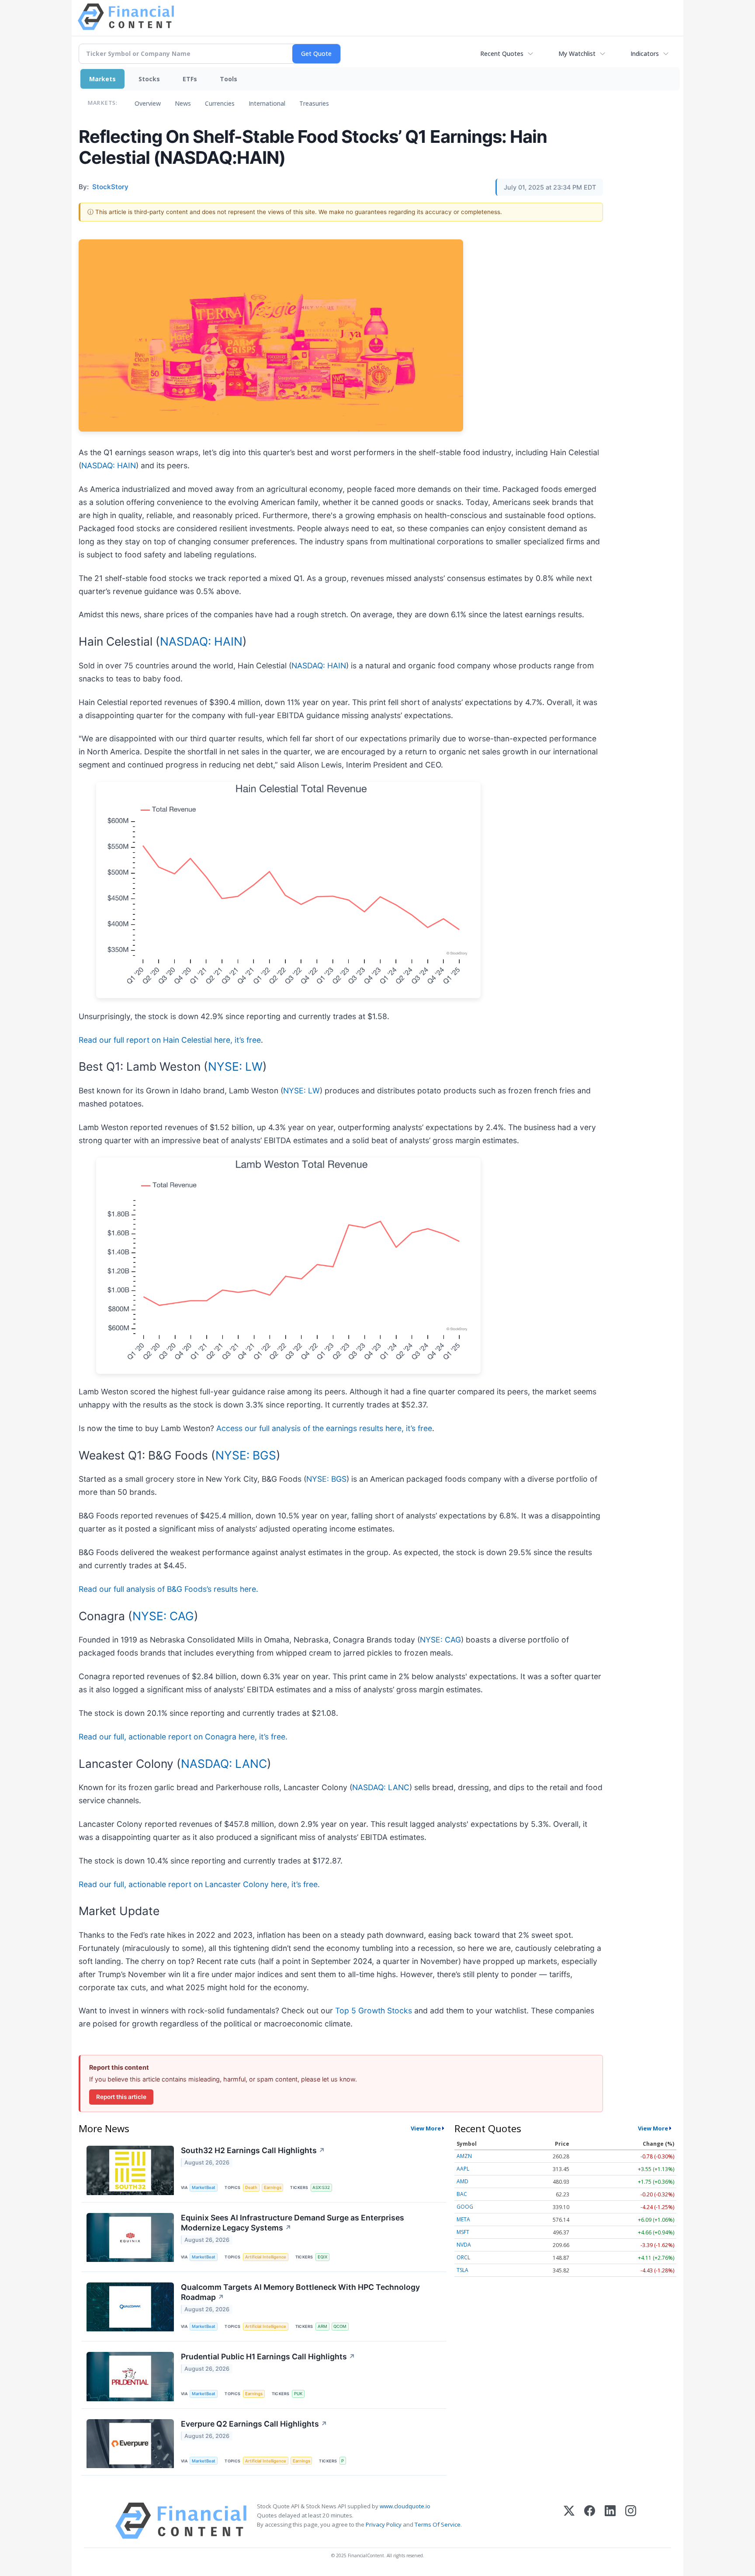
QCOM (340, 2326)
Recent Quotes (502, 54)
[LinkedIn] (610, 2521)
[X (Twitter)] (569, 2521)
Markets (102, 79)
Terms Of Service (438, 2524)
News (183, 103)
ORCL (463, 2257)
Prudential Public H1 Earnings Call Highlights (268, 2356)
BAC (462, 2194)
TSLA (462, 2270)
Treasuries (314, 103)
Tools (229, 79)
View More (426, 2128)
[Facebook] (590, 2521)
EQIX (322, 2257)
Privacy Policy (384, 2524)
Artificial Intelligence (266, 2257)
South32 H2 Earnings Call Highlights (253, 2150)
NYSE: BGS (246, 1455)
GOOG (465, 2207)
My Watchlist (577, 54)
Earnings (273, 2187)
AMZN (464, 2156)
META (463, 2219)
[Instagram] (631, 2521)
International (267, 103)
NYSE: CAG (163, 1616)
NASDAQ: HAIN (109, 465)
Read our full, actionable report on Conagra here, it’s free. (183, 1737)
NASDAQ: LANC (224, 1763)
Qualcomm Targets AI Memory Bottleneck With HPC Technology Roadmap (300, 2292)
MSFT (463, 2232)
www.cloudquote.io (405, 2506)
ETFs (190, 79)
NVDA (464, 2245)
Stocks (149, 79)
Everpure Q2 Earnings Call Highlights (254, 2424)
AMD (462, 2181)
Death (251, 2187)
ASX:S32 (321, 2187)
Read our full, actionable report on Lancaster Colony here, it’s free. (199, 1884)
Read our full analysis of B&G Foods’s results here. (168, 1589)
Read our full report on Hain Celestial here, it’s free (170, 1040)
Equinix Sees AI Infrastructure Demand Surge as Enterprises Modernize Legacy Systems (293, 2223)
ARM (322, 2326)
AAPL (463, 2169)
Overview (148, 103)
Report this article (121, 2097)
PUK (298, 2394)
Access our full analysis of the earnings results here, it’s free (324, 1428)
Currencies (220, 103)
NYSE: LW (235, 1066)
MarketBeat (204, 2187)
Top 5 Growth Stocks (374, 2011)
